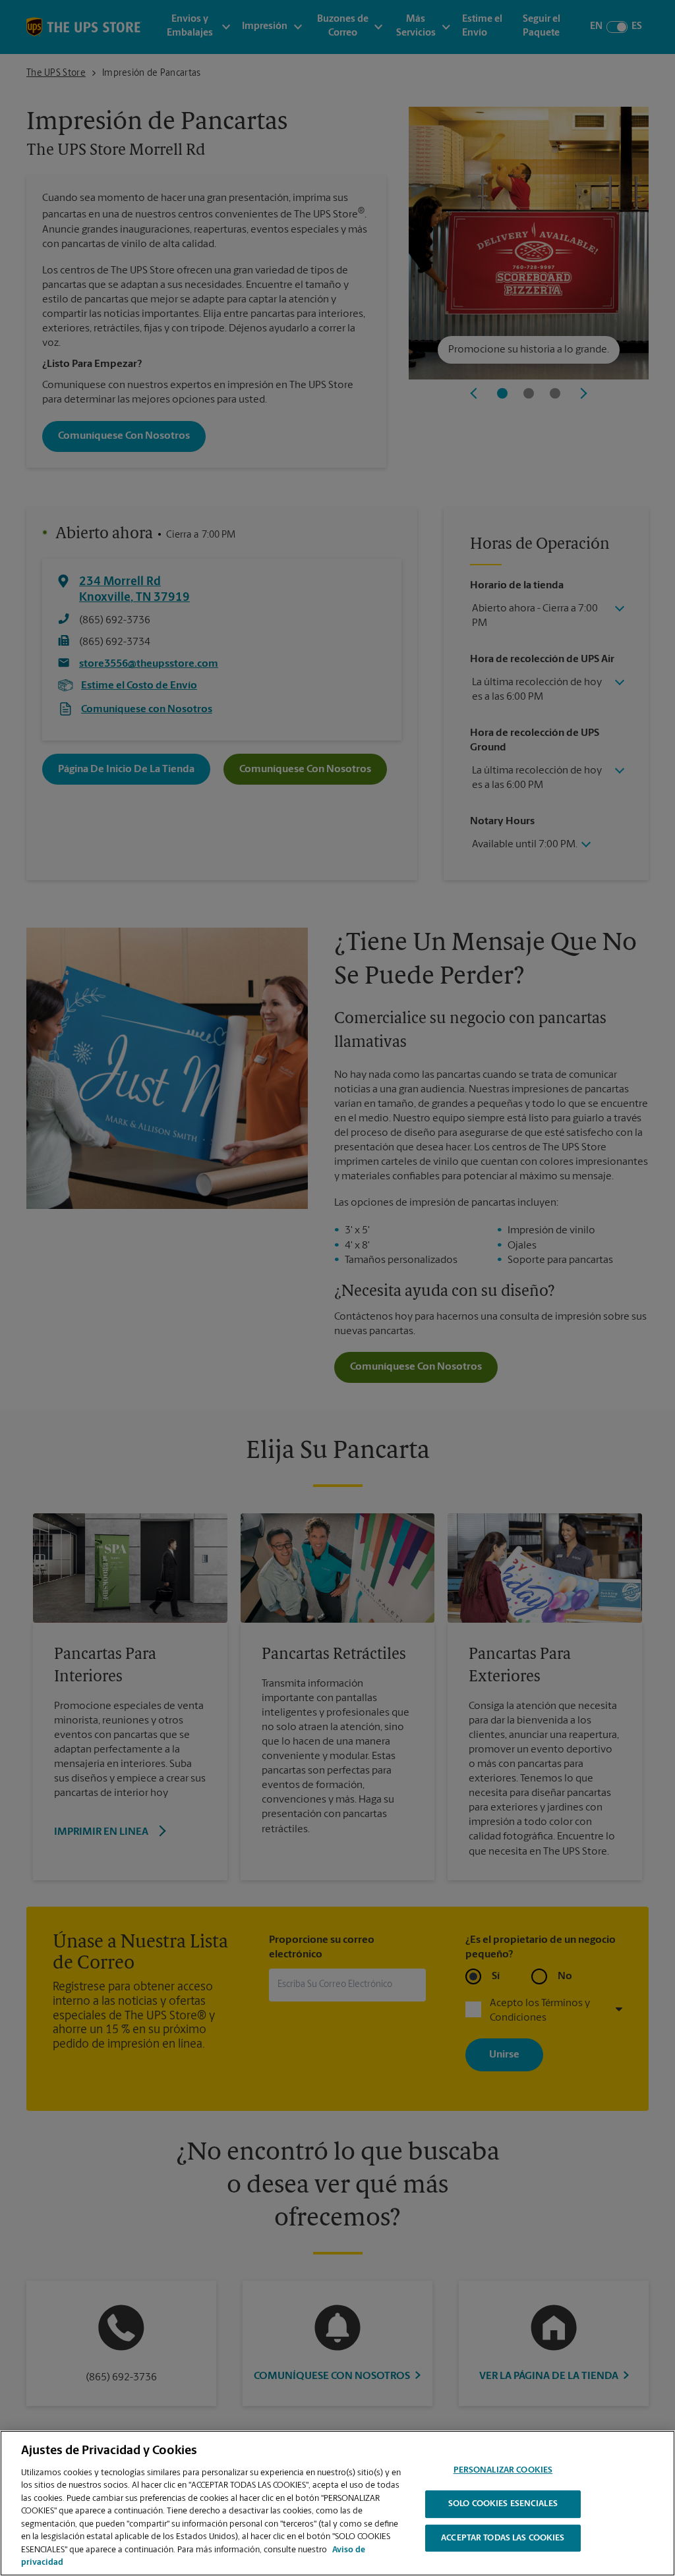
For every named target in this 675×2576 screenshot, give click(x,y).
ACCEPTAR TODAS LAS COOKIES (503, 2538)
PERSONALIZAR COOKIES (503, 2471)
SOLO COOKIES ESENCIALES (503, 2504)
